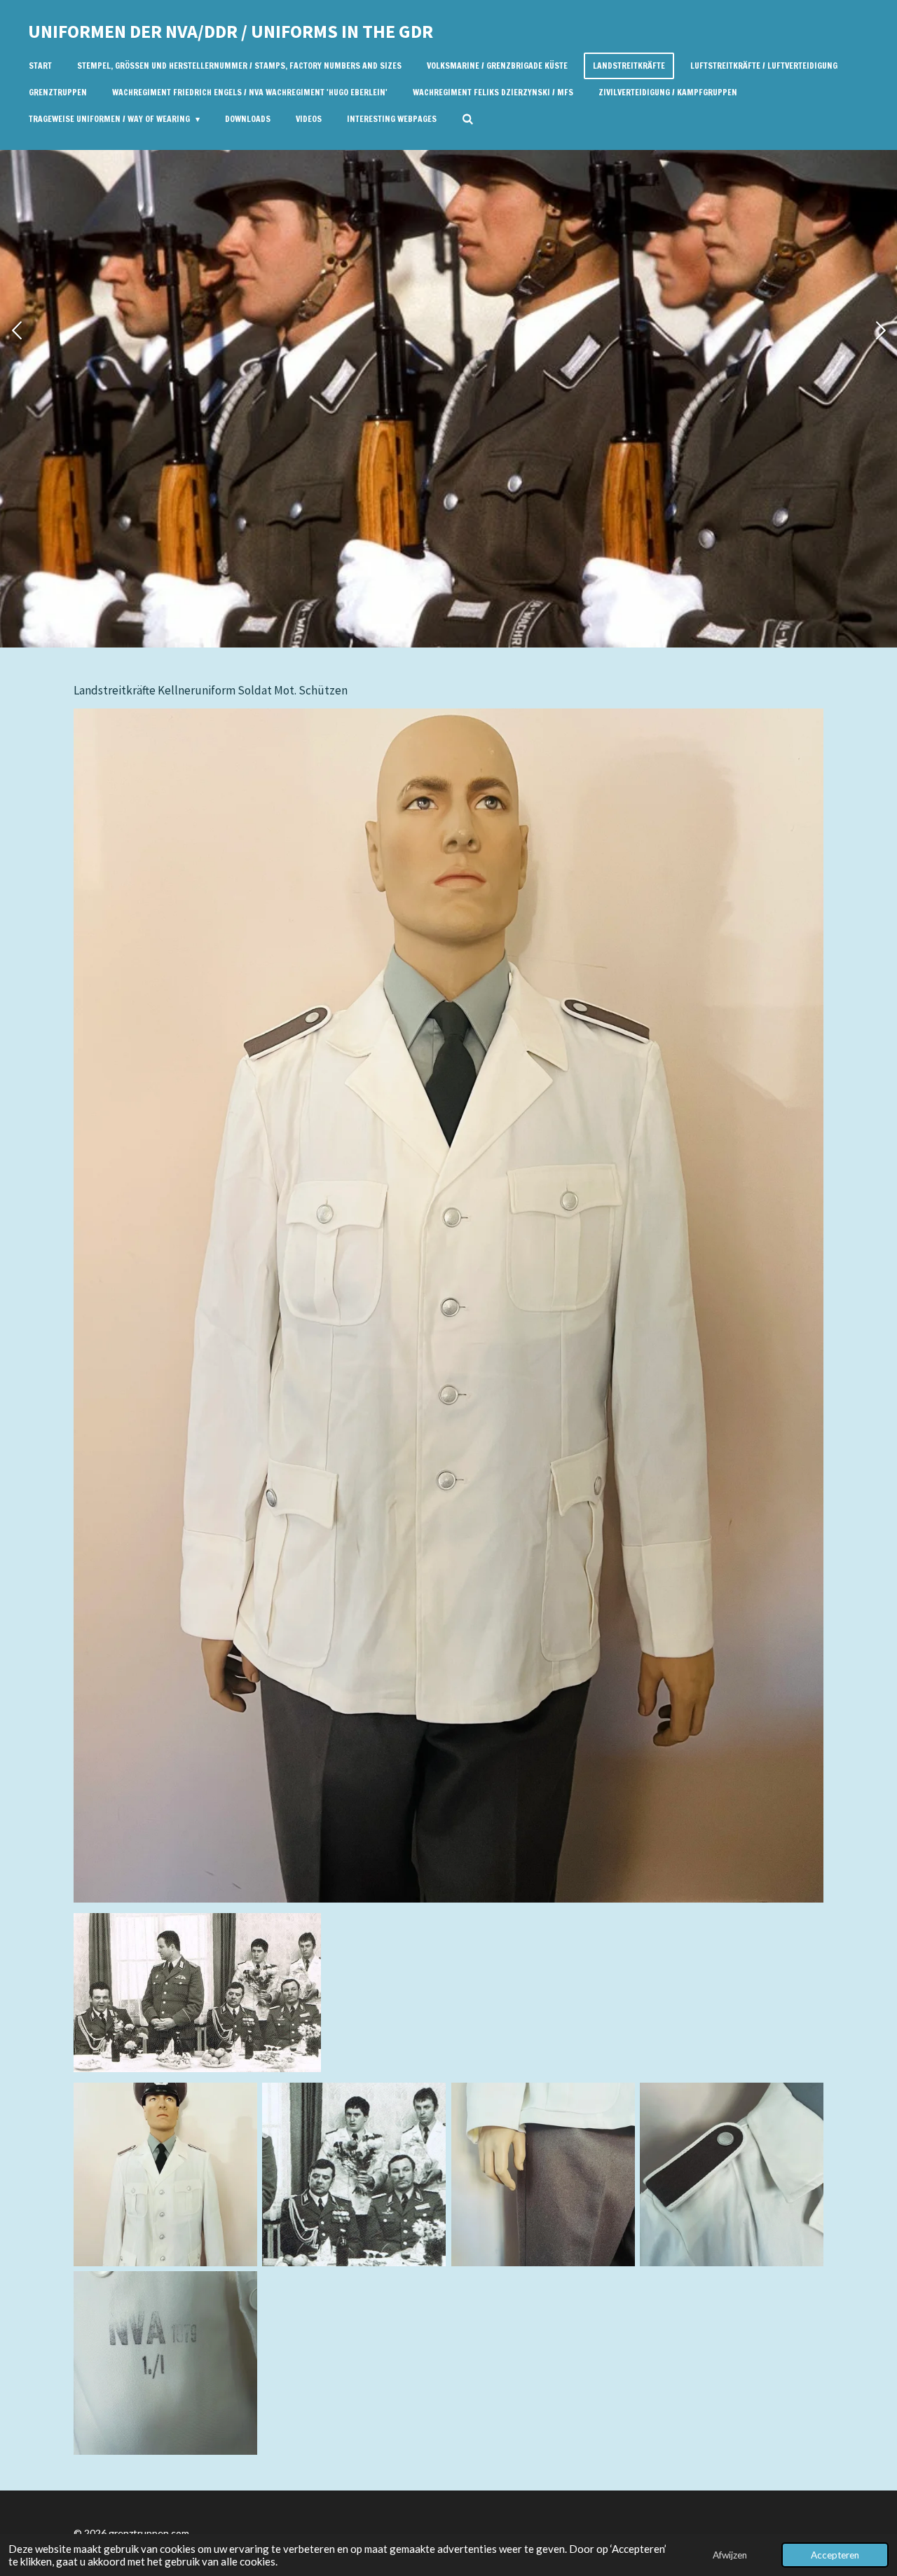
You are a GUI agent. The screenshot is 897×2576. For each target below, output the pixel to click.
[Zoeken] (468, 119)
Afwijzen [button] (730, 2555)
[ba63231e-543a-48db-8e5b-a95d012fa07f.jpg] (354, 2174)
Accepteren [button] (835, 2555)
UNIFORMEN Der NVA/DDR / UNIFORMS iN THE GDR (231, 31)
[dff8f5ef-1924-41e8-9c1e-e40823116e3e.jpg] (543, 2174)
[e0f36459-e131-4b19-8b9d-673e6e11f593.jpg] (165, 2174)
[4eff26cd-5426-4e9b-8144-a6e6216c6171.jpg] (731, 2174)
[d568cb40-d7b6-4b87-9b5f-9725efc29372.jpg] (165, 2363)
